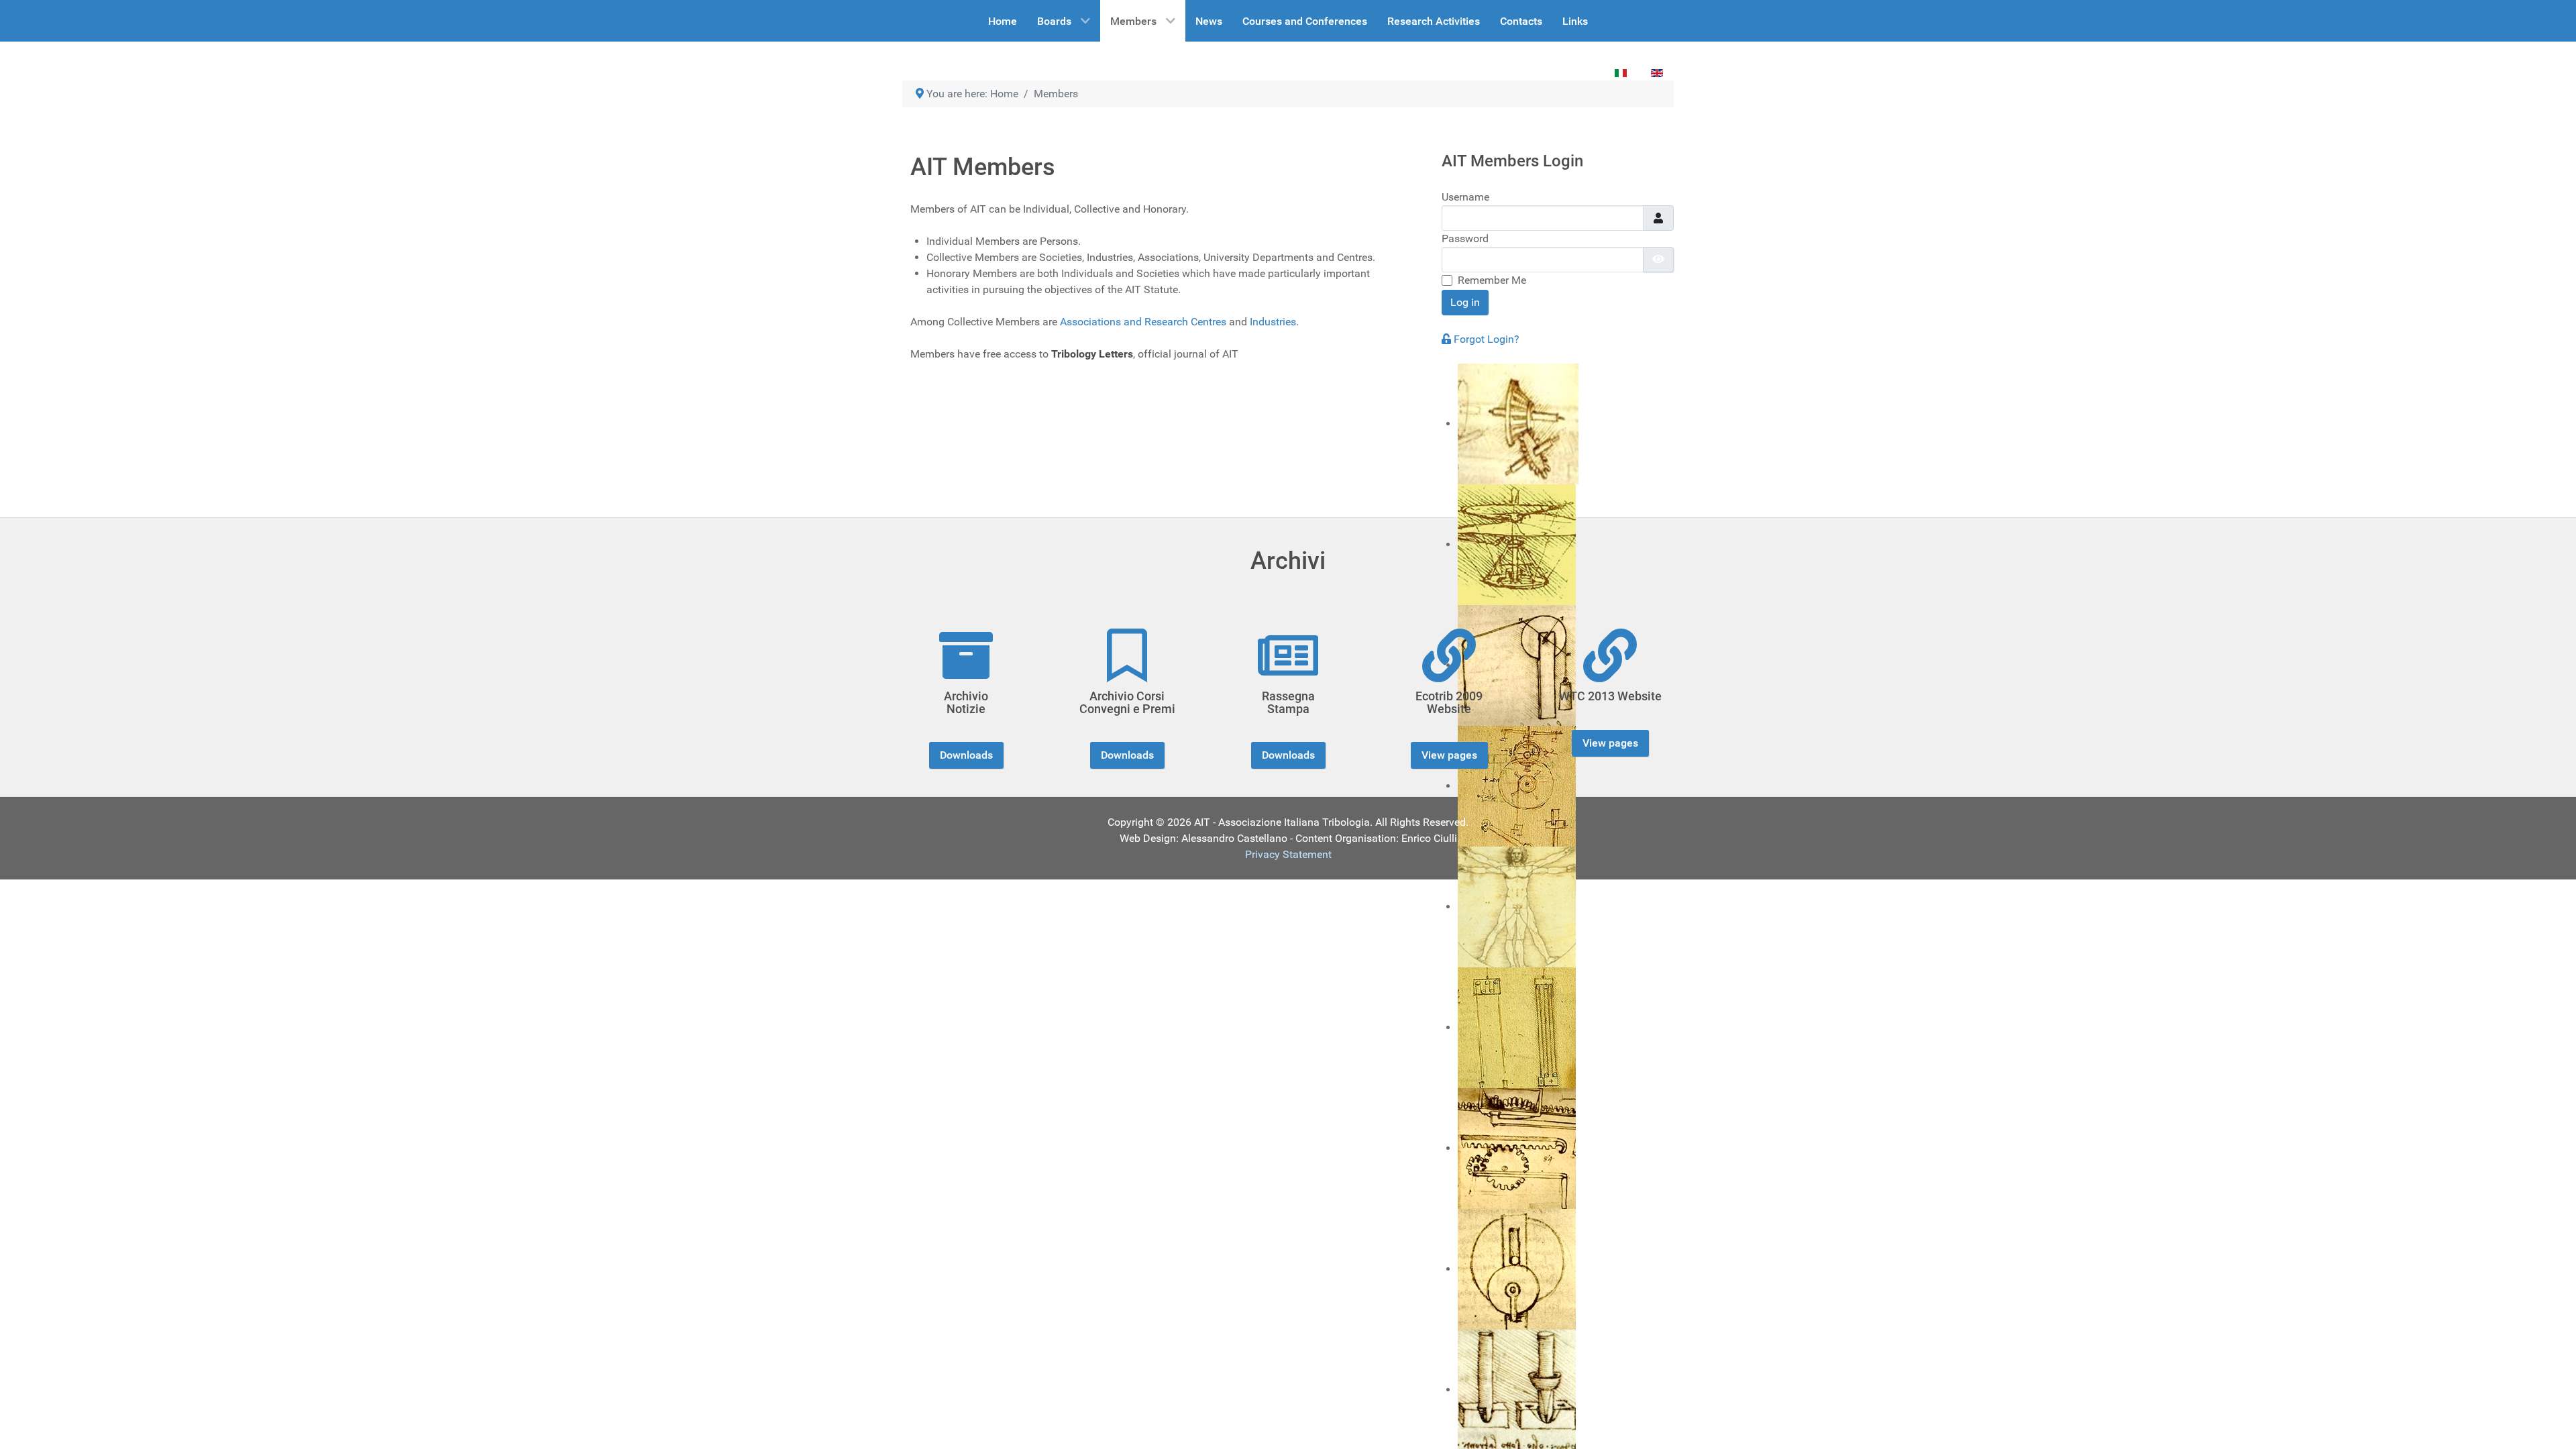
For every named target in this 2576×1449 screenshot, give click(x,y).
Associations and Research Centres (1143, 322)
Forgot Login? (1487, 339)
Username (1465, 197)
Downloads (966, 755)
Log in (1465, 302)
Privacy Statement (1288, 854)
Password (1465, 238)
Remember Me (1492, 280)
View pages (1449, 755)
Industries (1273, 322)
